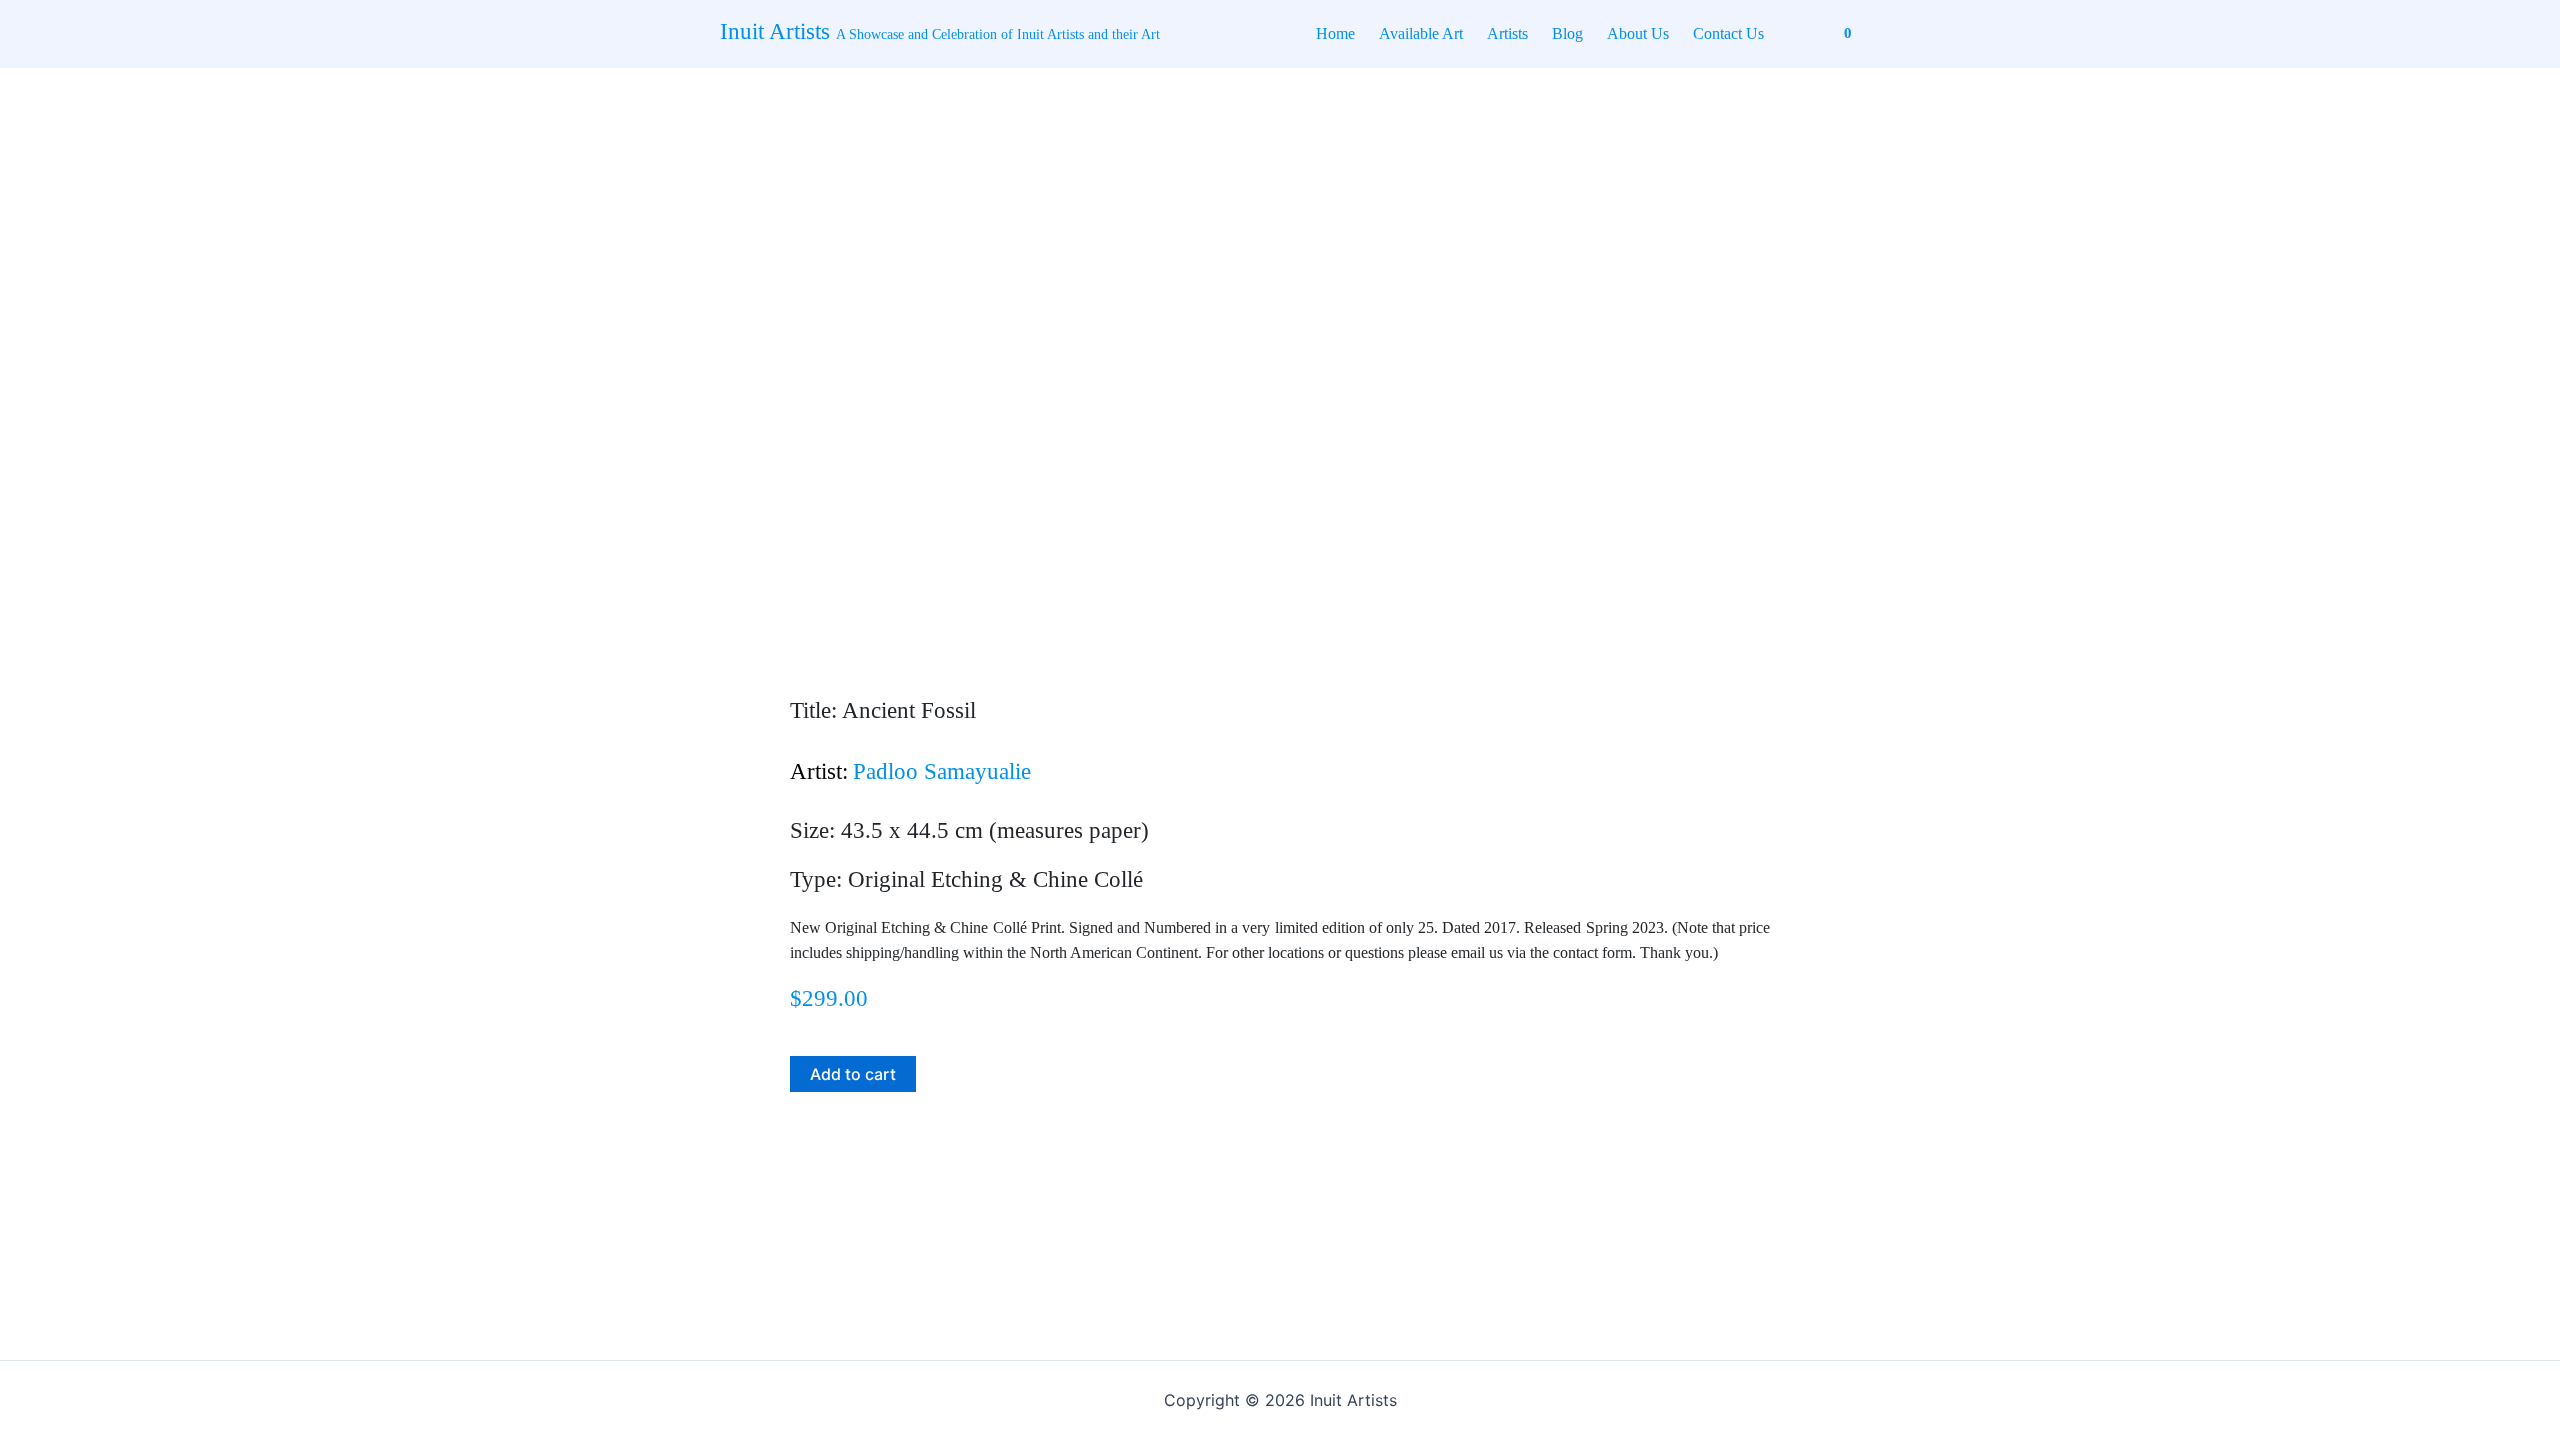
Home (1335, 33)
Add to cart (853, 1074)
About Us (1638, 33)
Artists (1507, 33)
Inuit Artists (940, 31)
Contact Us (1728, 33)
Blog (1567, 33)
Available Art (1421, 33)
